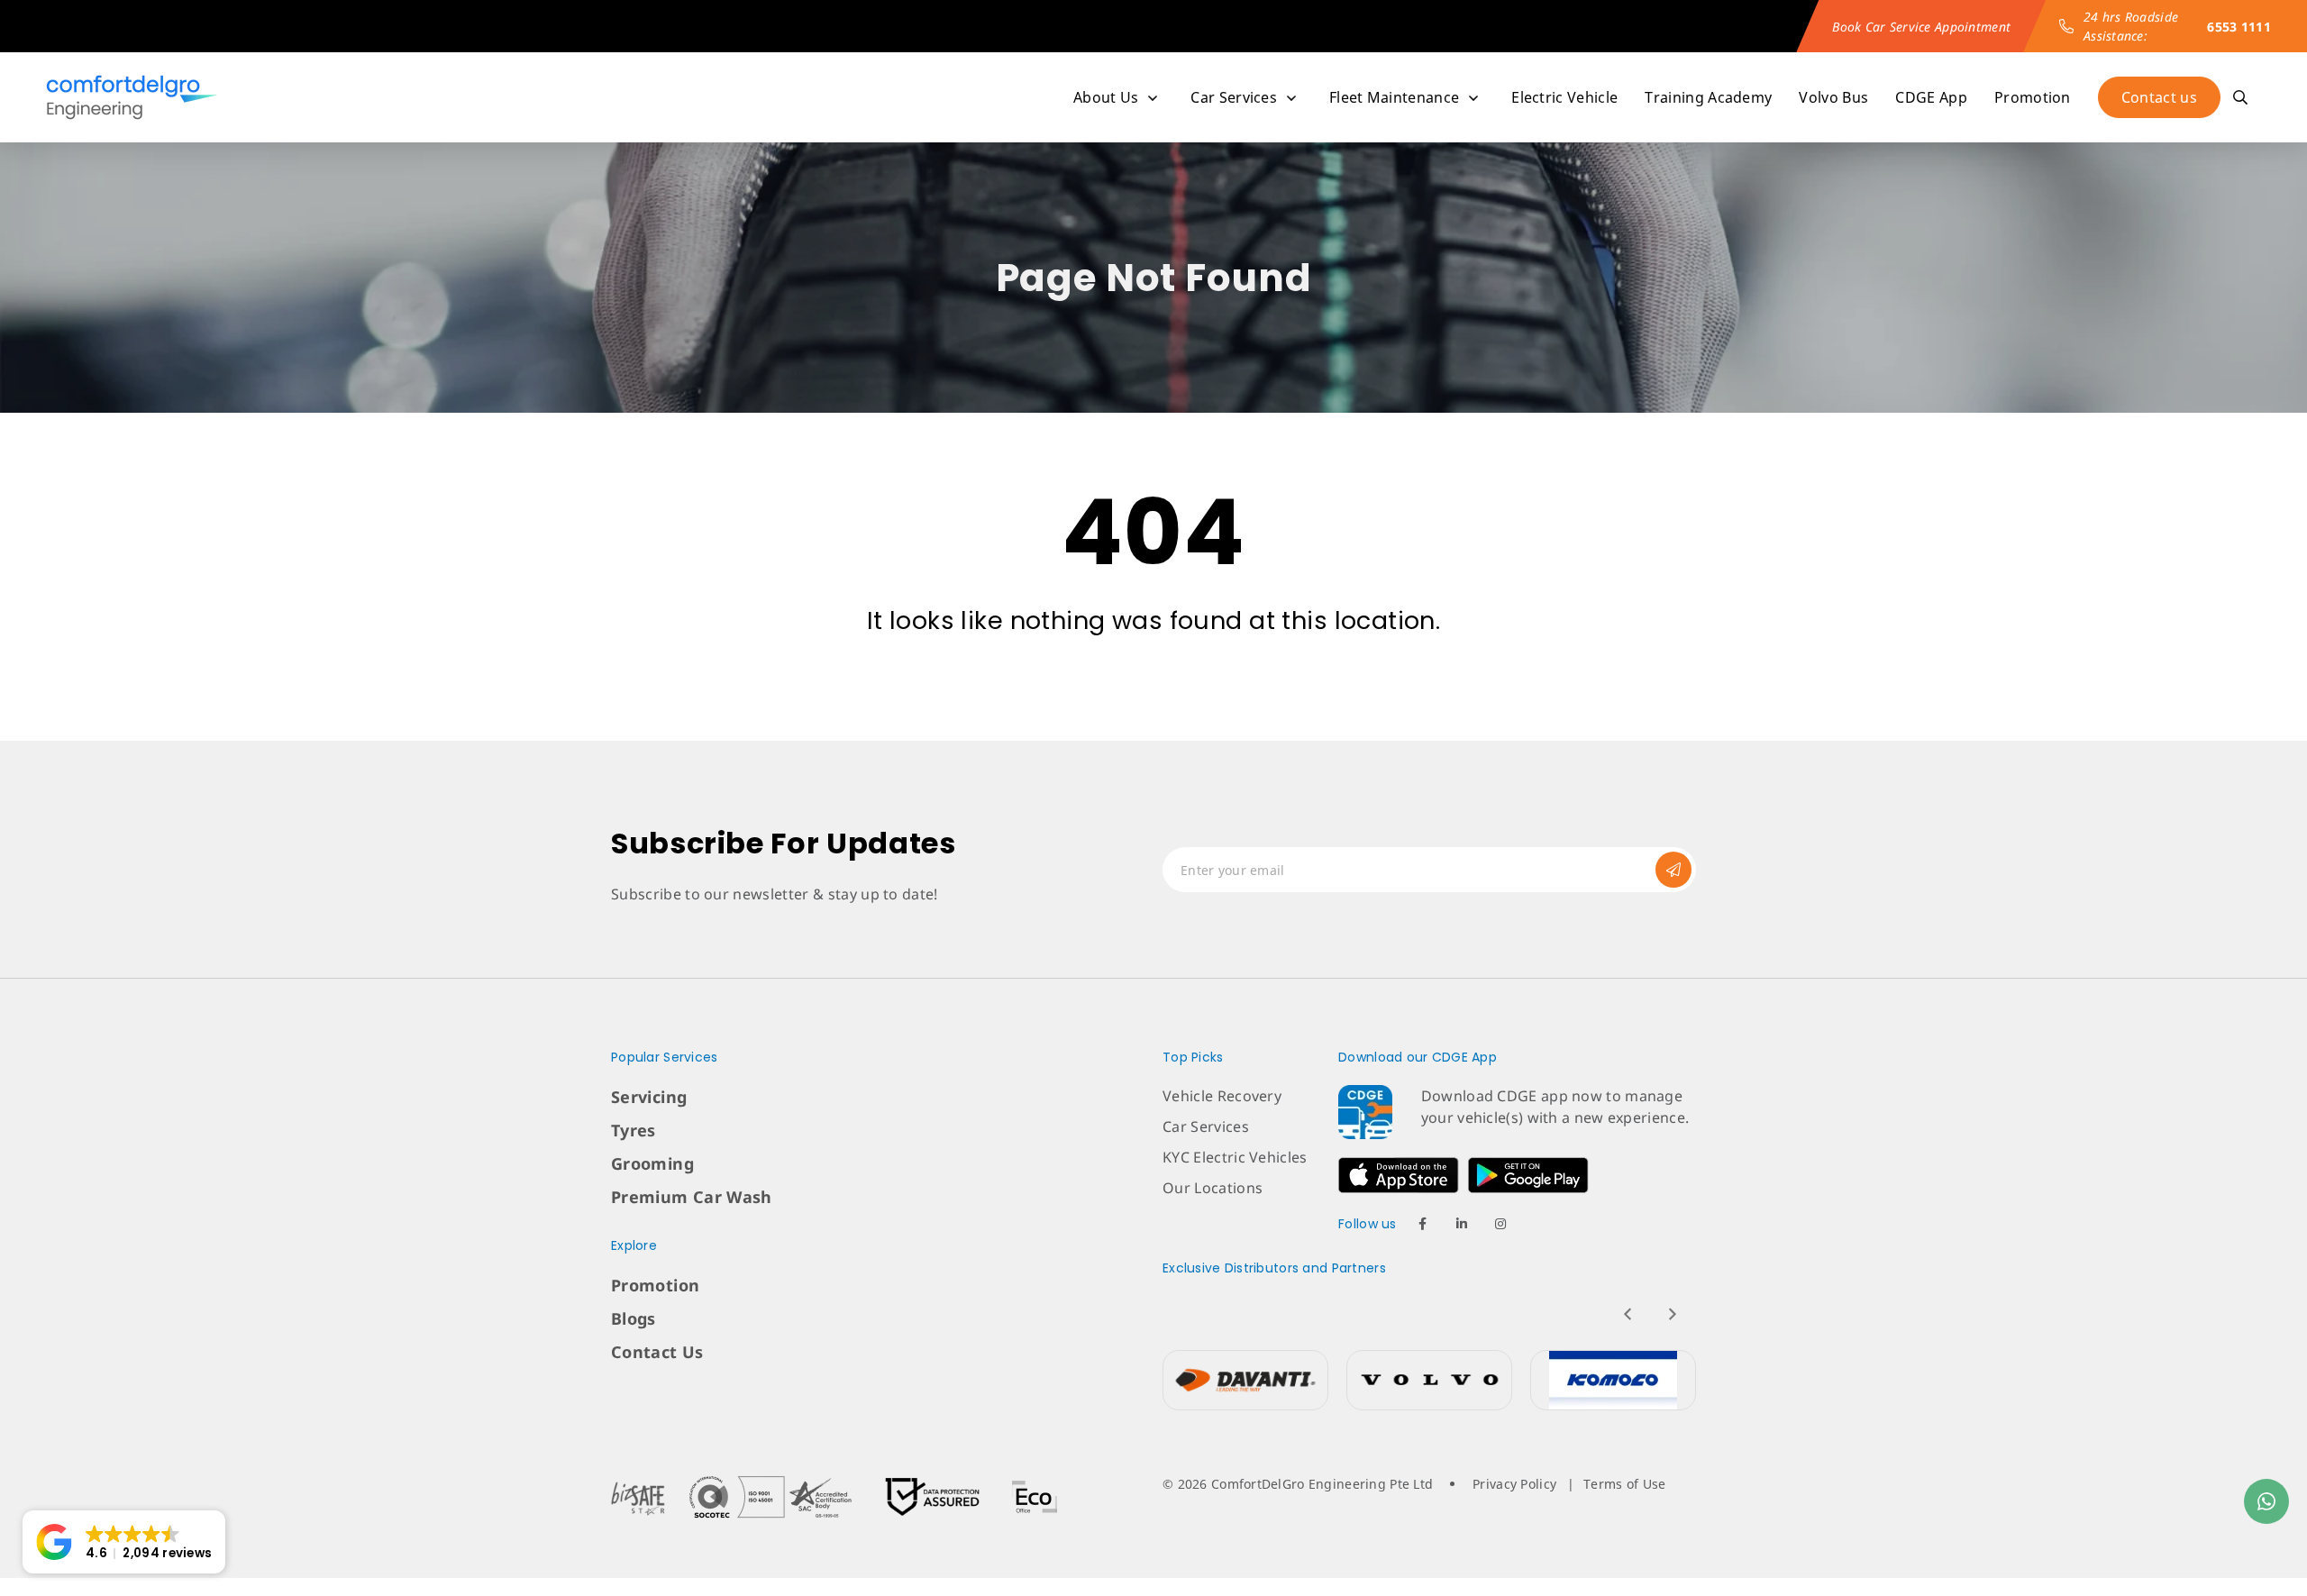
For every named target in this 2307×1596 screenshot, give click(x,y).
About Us (1106, 97)
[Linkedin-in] (1462, 1224)
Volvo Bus (1833, 97)
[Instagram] (1500, 1224)
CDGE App (1931, 97)
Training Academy (1708, 97)
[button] (124, 1542)
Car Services (1234, 97)
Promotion (2033, 97)
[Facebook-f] (1423, 1224)
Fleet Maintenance (1394, 97)
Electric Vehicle (1564, 97)
